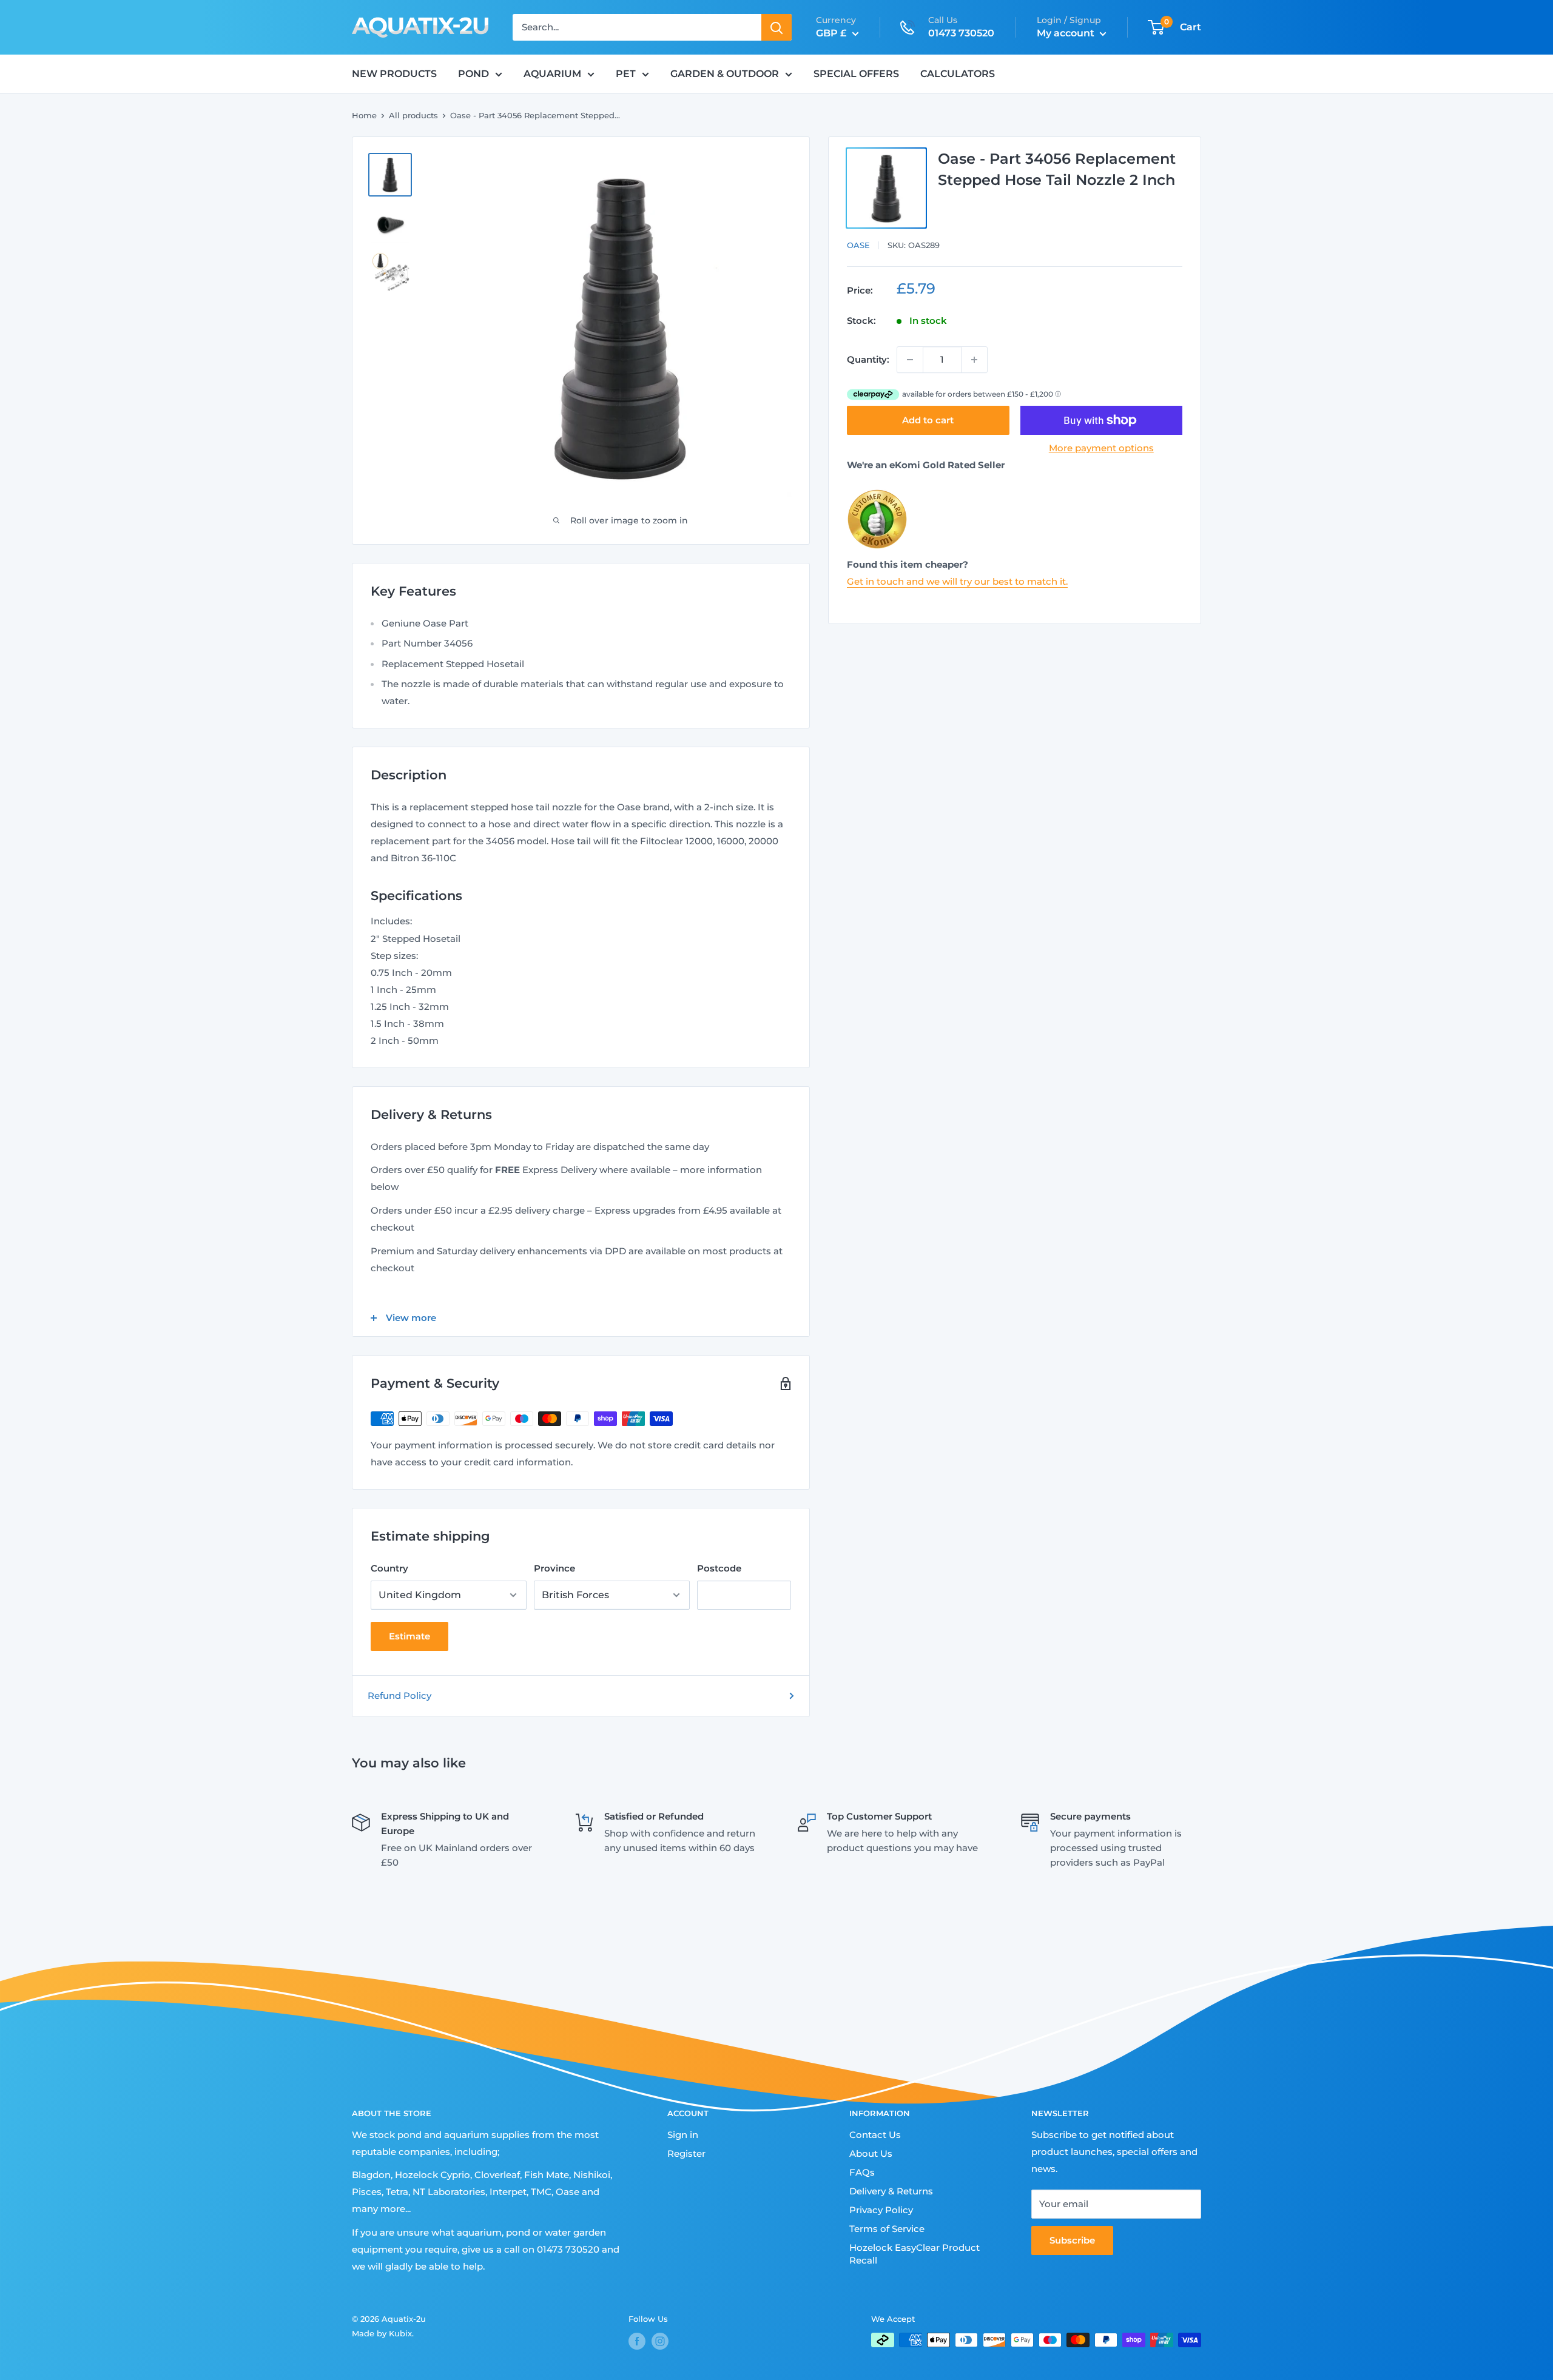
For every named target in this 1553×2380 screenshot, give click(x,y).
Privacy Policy (881, 2210)
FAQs (862, 2172)
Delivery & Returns (891, 2191)
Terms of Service (887, 2229)
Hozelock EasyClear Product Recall (915, 2254)
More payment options (1101, 448)
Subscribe (1072, 2240)
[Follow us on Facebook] (637, 2341)
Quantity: (868, 359)
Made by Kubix (382, 2333)
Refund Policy (399, 1696)
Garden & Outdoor (725, 74)
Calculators (958, 74)
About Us (871, 2153)
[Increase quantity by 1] (974, 360)
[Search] (776, 27)
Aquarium (552, 74)
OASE (858, 245)
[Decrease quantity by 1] (910, 360)
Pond (473, 74)
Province (554, 1568)
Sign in (683, 2135)
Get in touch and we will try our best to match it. (957, 581)
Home (364, 115)
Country (389, 1568)
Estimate (409, 1636)
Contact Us (875, 2135)
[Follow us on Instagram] (660, 2341)
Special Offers (856, 74)
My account (1067, 33)
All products (413, 115)
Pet (626, 74)
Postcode (719, 1568)
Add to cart (928, 420)
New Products (394, 74)
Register (686, 2153)
